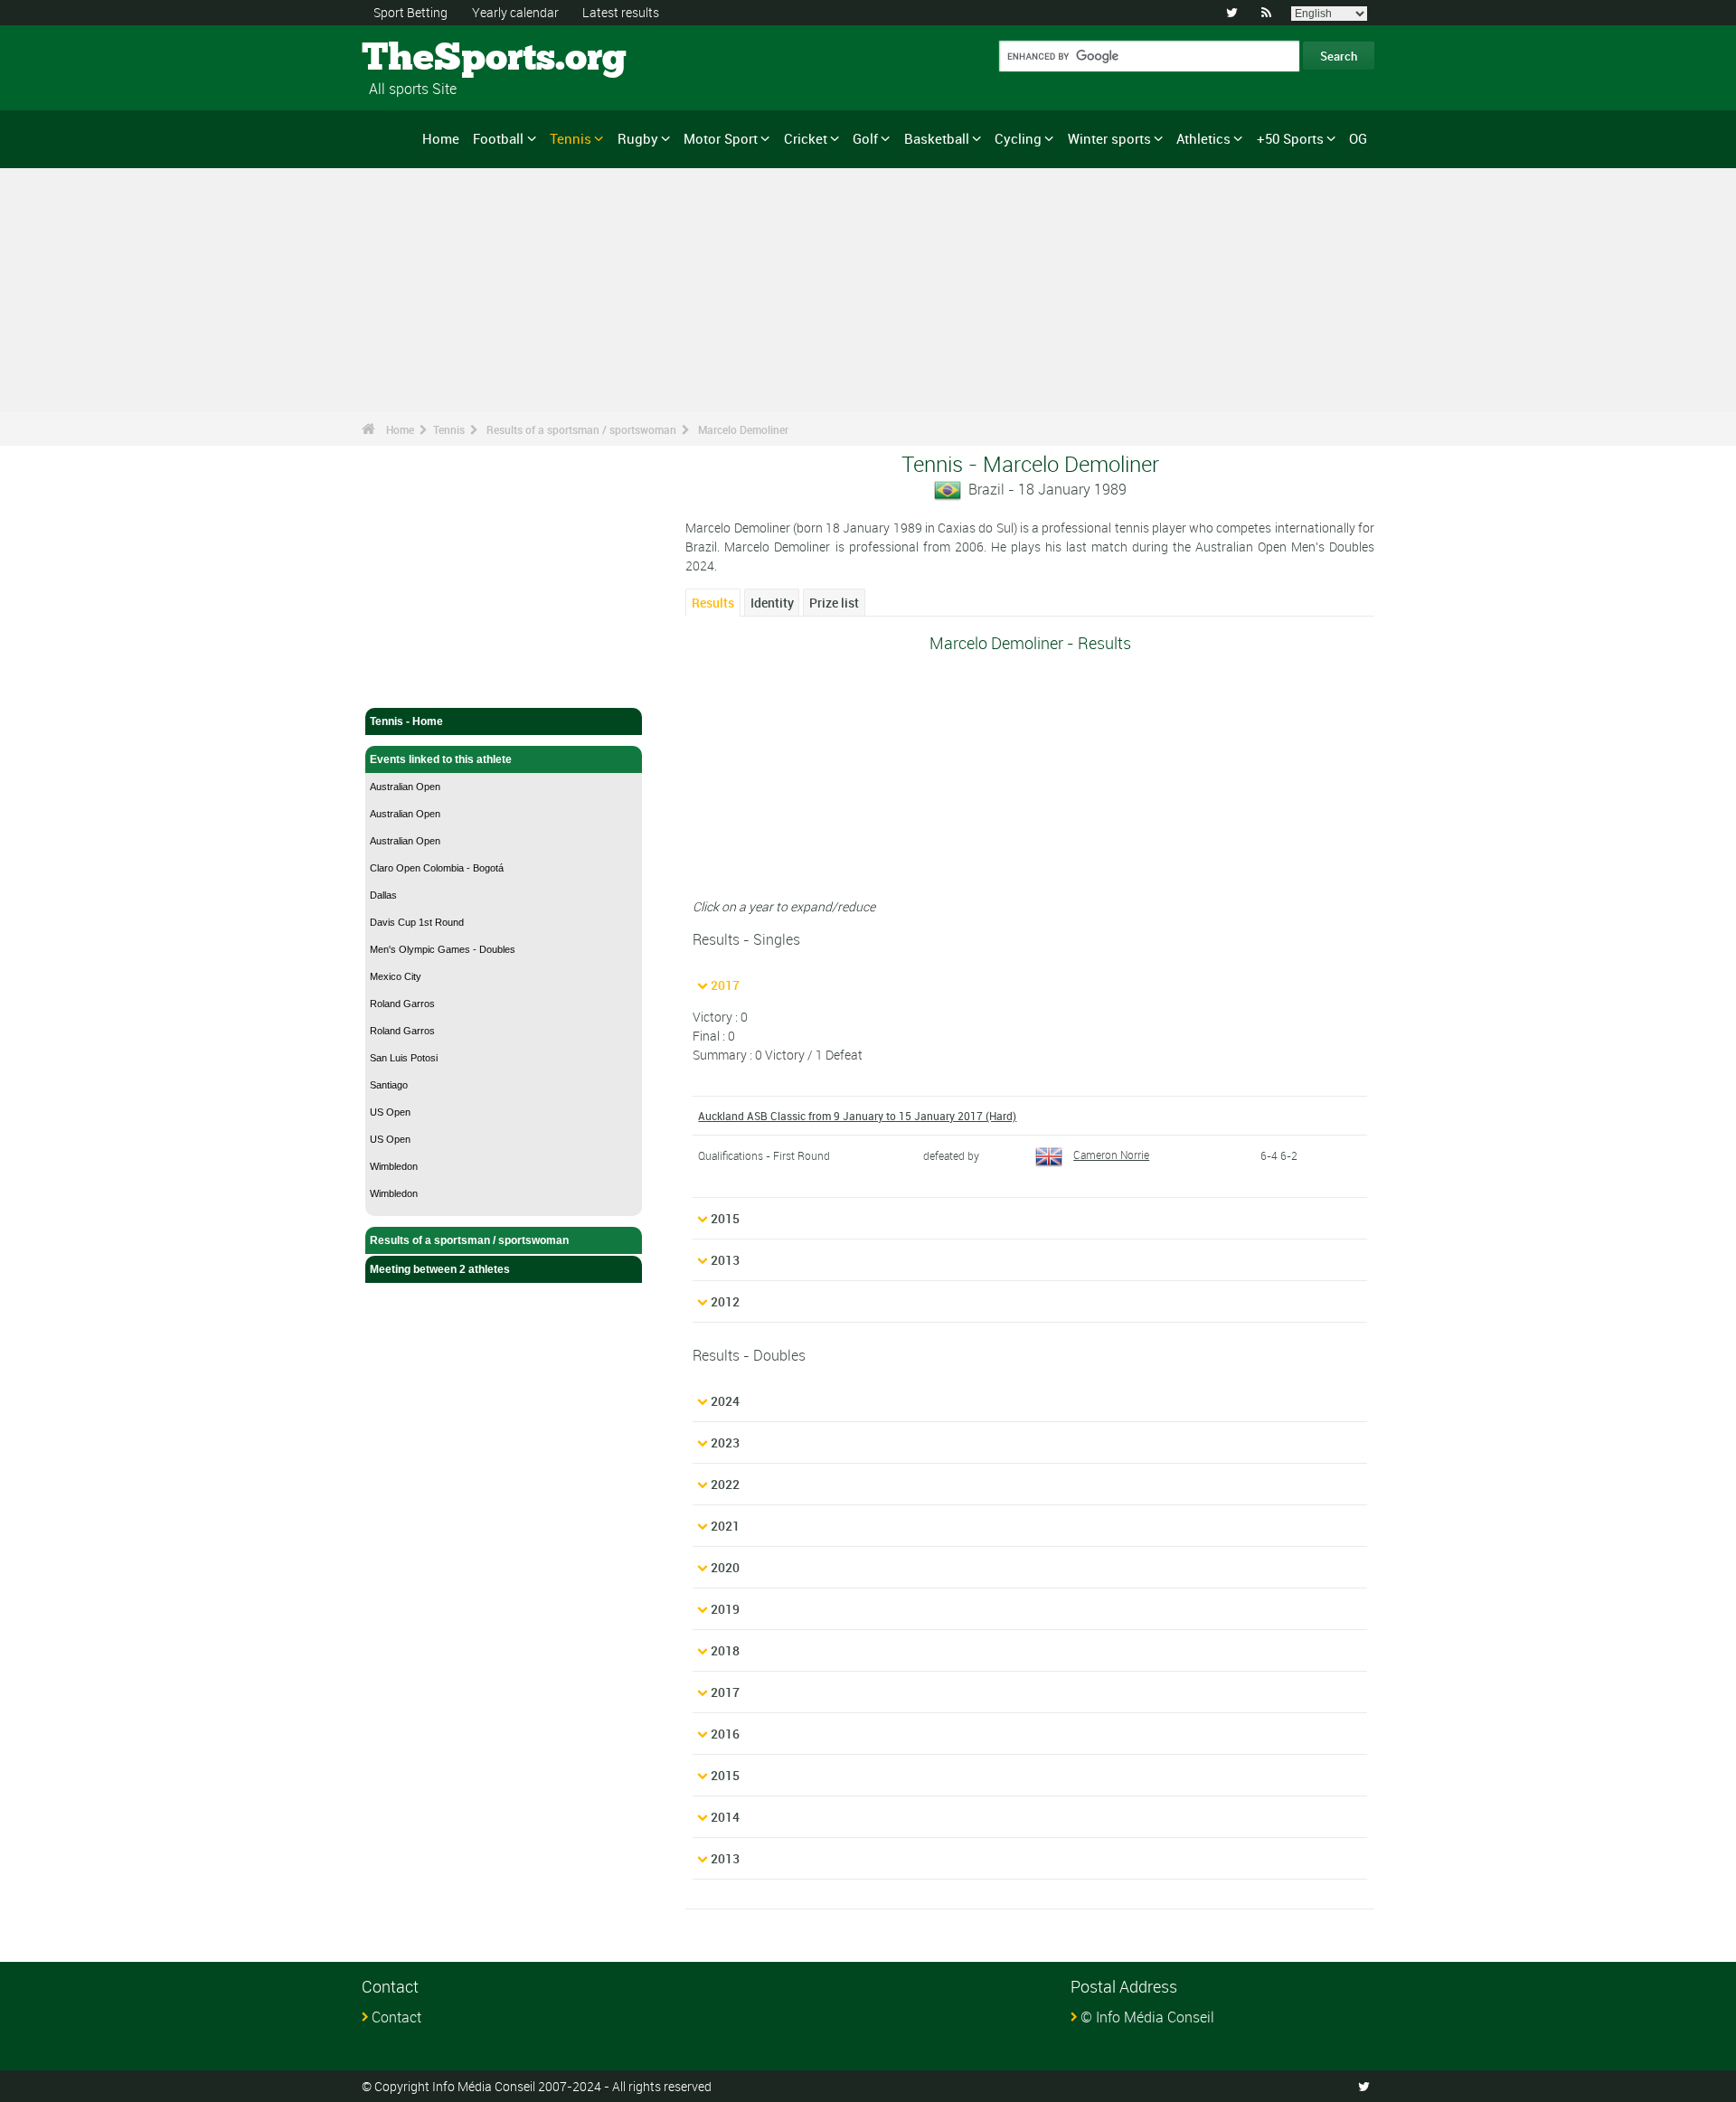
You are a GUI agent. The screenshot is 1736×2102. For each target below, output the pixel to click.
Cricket (806, 138)
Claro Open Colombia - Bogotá (437, 868)
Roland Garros (402, 1004)
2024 (725, 1401)
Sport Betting (410, 12)
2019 (725, 1609)
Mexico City (396, 976)
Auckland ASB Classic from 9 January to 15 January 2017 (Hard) (857, 1116)
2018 (725, 1650)
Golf (865, 138)
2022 (725, 1484)
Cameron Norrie (1111, 1155)
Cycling (1018, 138)
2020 (725, 1567)
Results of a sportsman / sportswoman (581, 429)
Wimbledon (394, 1166)
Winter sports (1109, 138)
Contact (396, 2017)
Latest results (621, 12)
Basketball (937, 138)
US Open (390, 1112)
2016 (725, 1734)
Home (441, 138)
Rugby (638, 138)
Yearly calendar (515, 12)
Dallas (383, 895)
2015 (725, 1218)
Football (498, 138)
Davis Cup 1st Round (417, 922)
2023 (725, 1442)
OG (1358, 138)
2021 (725, 1526)
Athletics (1203, 138)
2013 (725, 1260)
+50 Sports (1290, 138)
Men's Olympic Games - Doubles (443, 949)
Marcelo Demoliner (743, 429)
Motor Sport (721, 138)
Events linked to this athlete (441, 759)
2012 (725, 1301)
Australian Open (405, 787)
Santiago (389, 1085)
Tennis (571, 138)
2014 (725, 1817)
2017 (725, 985)
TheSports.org (430, 59)
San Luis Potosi (404, 1058)
